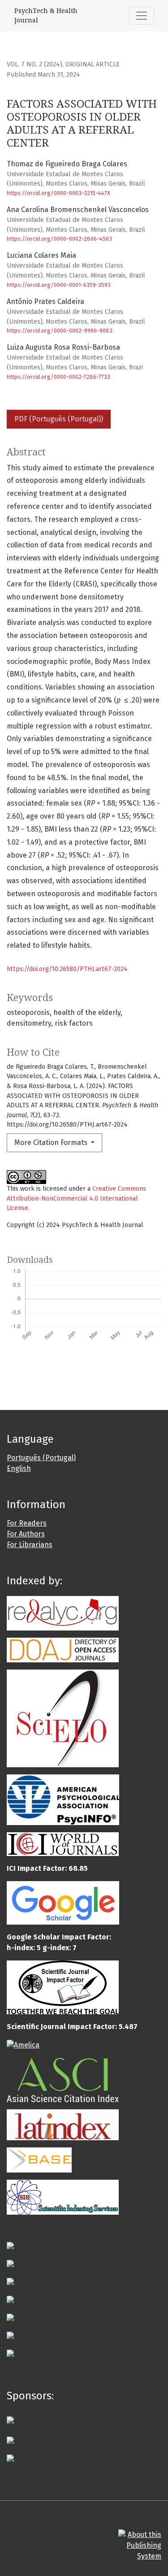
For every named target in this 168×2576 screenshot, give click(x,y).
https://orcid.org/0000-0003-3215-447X (58, 193)
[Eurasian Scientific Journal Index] (10, 2263)
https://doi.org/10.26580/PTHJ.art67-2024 (67, 969)
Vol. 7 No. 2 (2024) (34, 64)
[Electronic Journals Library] (10, 2245)
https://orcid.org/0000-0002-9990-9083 (60, 331)
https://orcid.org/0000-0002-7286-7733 (58, 377)
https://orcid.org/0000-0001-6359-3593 (59, 285)
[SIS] (63, 2197)
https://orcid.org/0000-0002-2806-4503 (59, 239)
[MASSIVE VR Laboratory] (10, 2439)
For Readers (27, 1523)
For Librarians (30, 1545)
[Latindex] (63, 2124)
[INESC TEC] (10, 2457)
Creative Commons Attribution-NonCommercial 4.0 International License (76, 1198)
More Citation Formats (52, 1143)
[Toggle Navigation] (142, 16)
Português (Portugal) (41, 1458)
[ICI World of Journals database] (63, 1844)
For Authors (26, 1534)
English (19, 1468)
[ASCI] (63, 2079)
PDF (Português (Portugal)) (59, 419)
